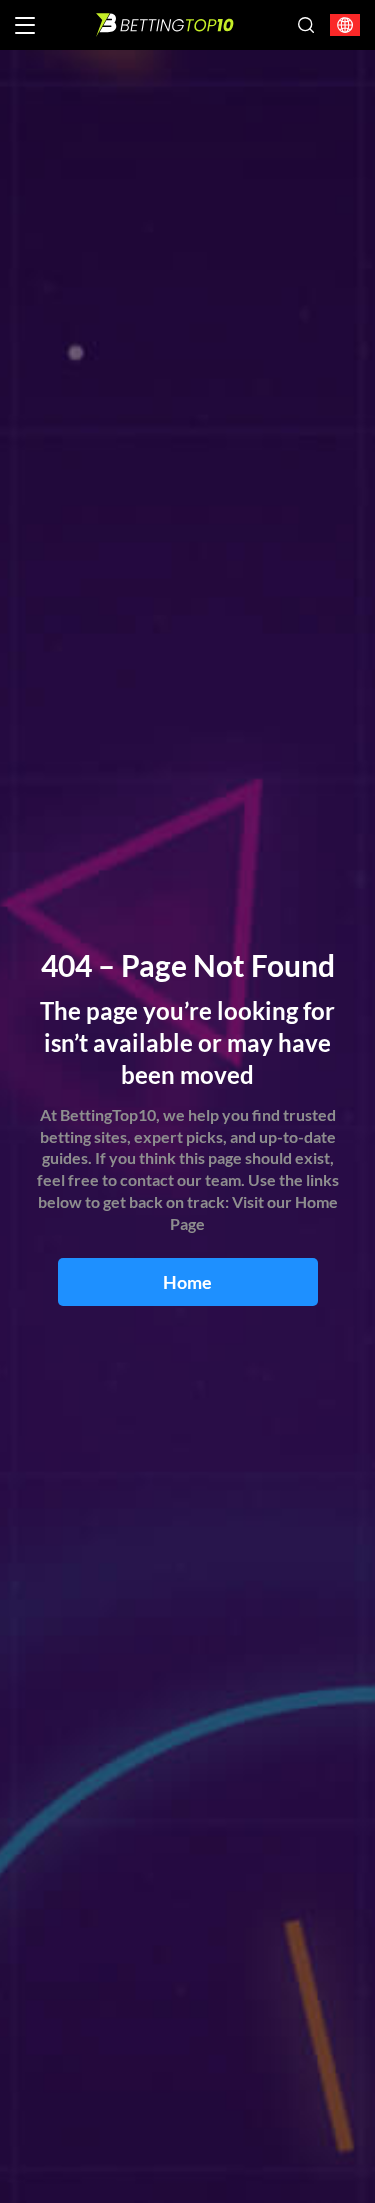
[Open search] (306, 25)
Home (187, 1282)
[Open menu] (25, 25)
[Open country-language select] (345, 25)
